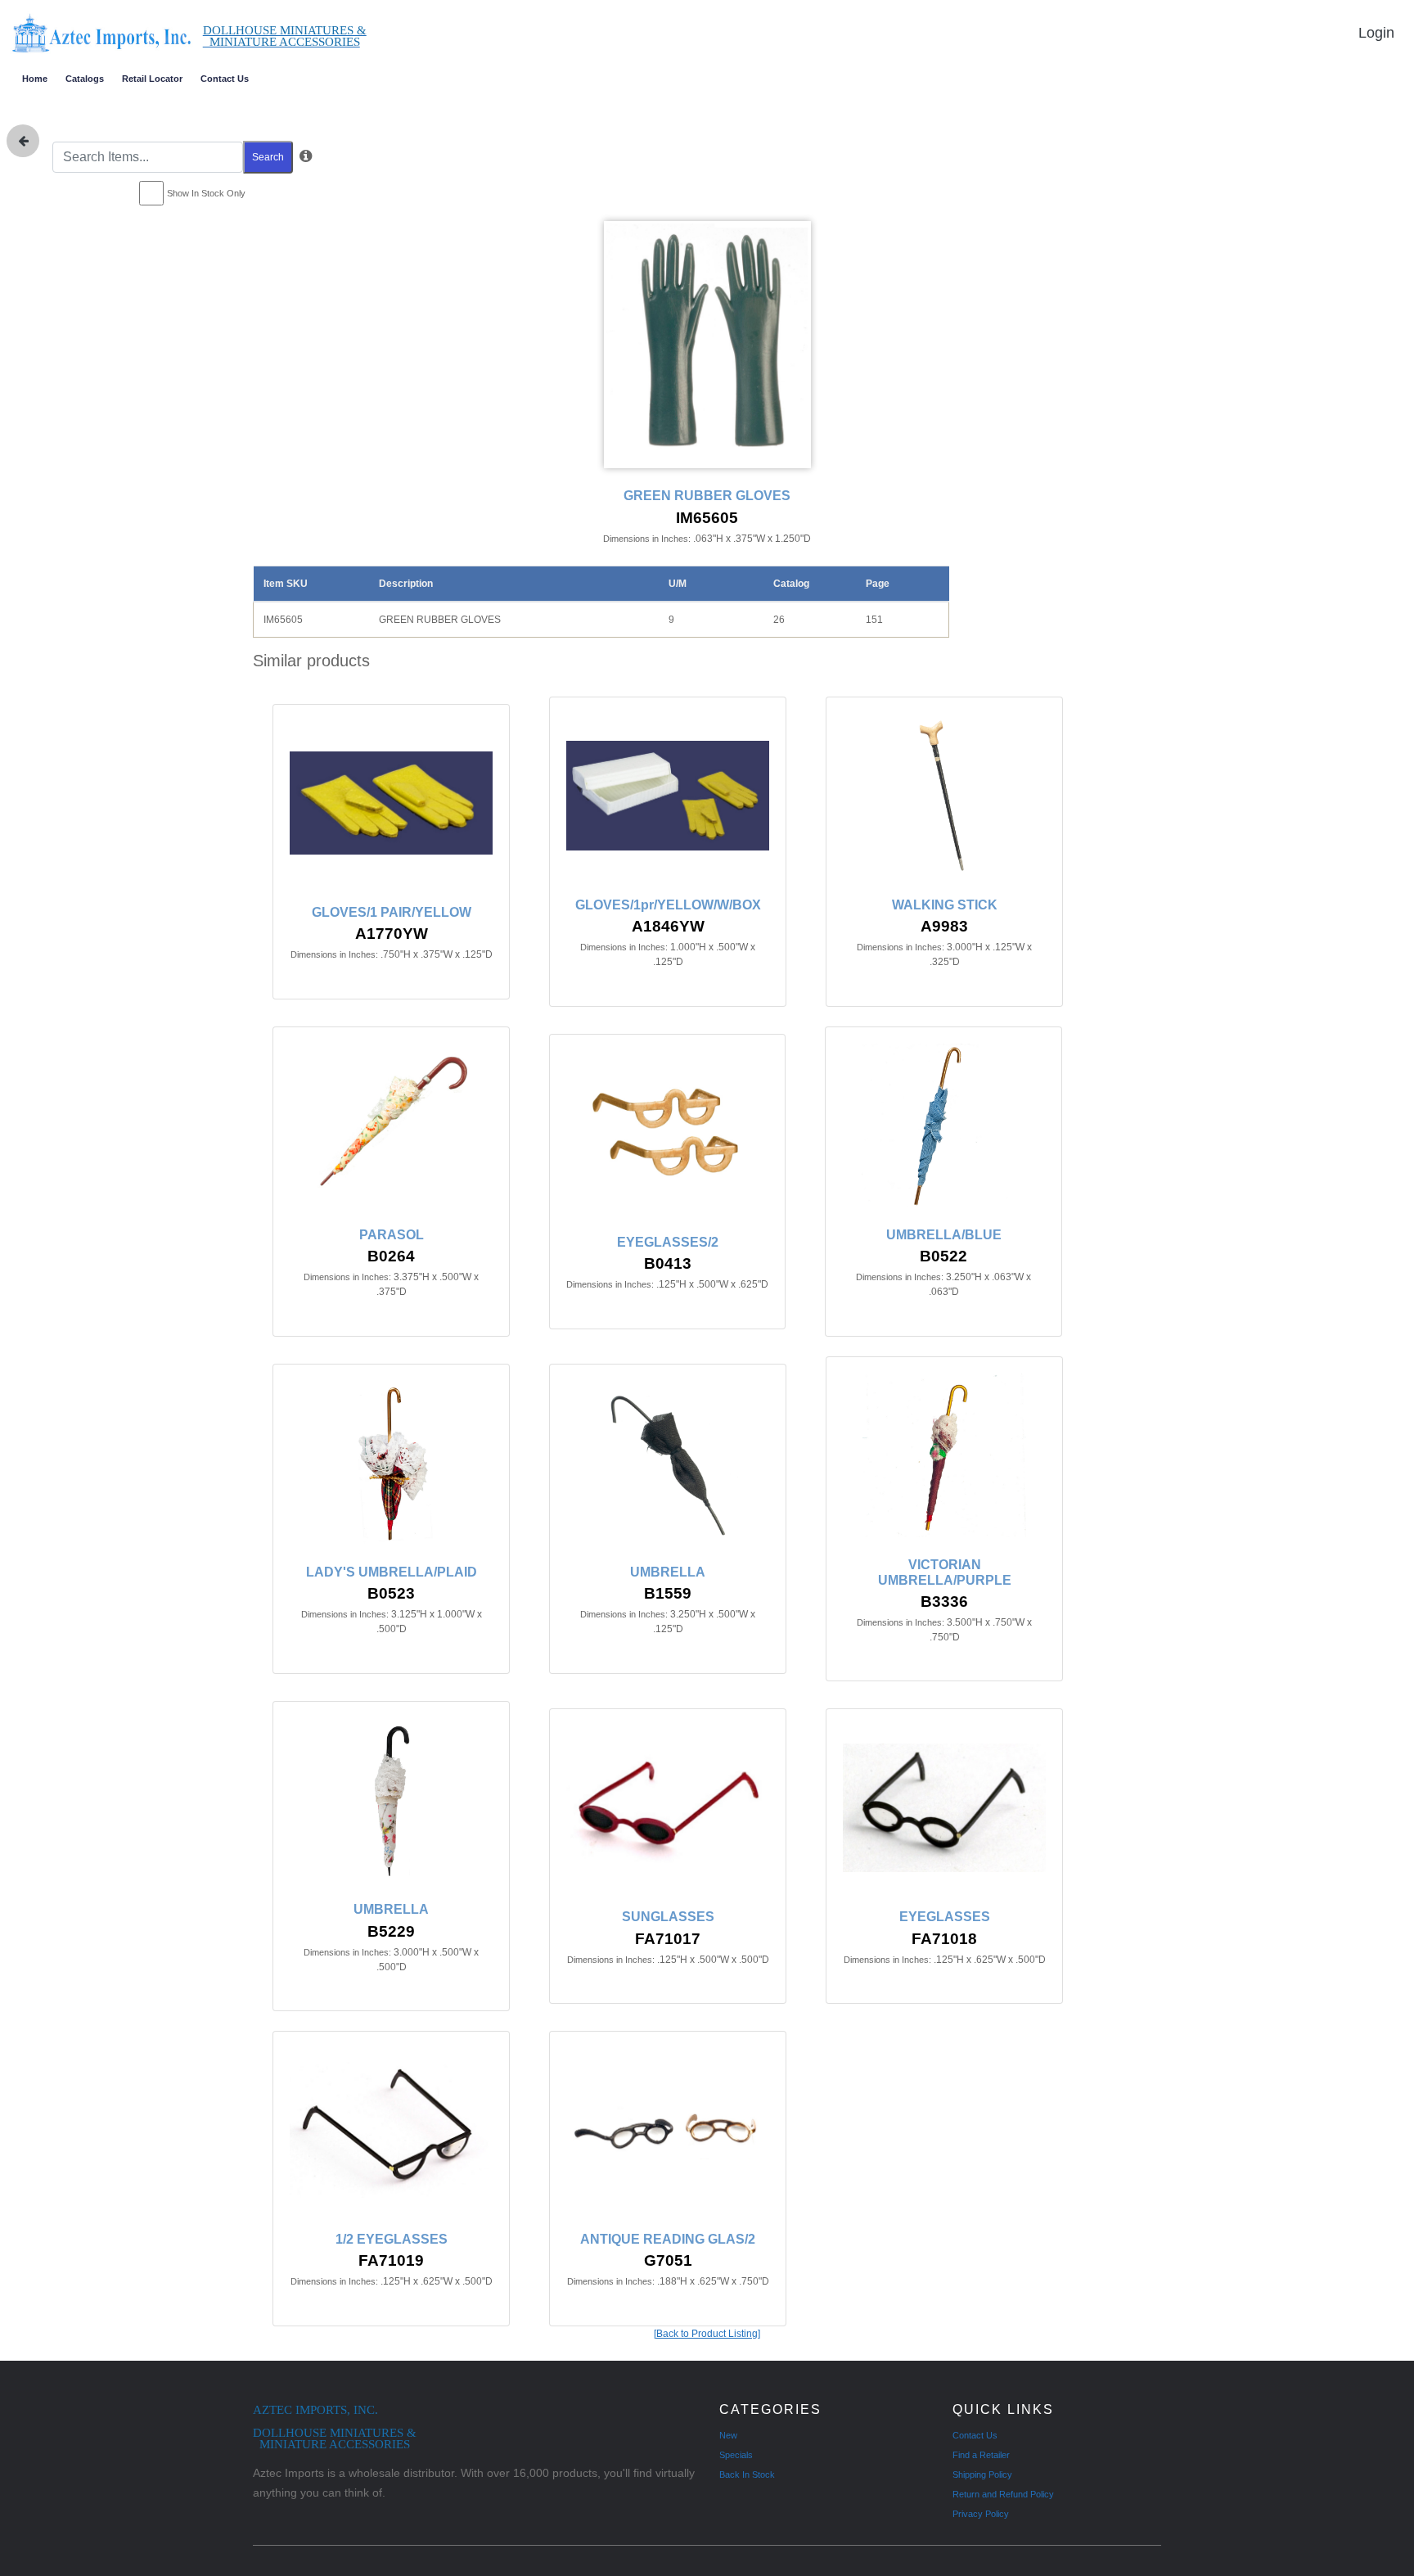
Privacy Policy (981, 2514)
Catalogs (85, 79)
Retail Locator (152, 79)
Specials (736, 2455)
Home (35, 79)
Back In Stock (747, 2474)
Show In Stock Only (206, 193)
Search (268, 157)
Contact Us (225, 79)
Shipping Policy (982, 2474)
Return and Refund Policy (1003, 2494)
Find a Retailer (981, 2455)
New (728, 2435)
